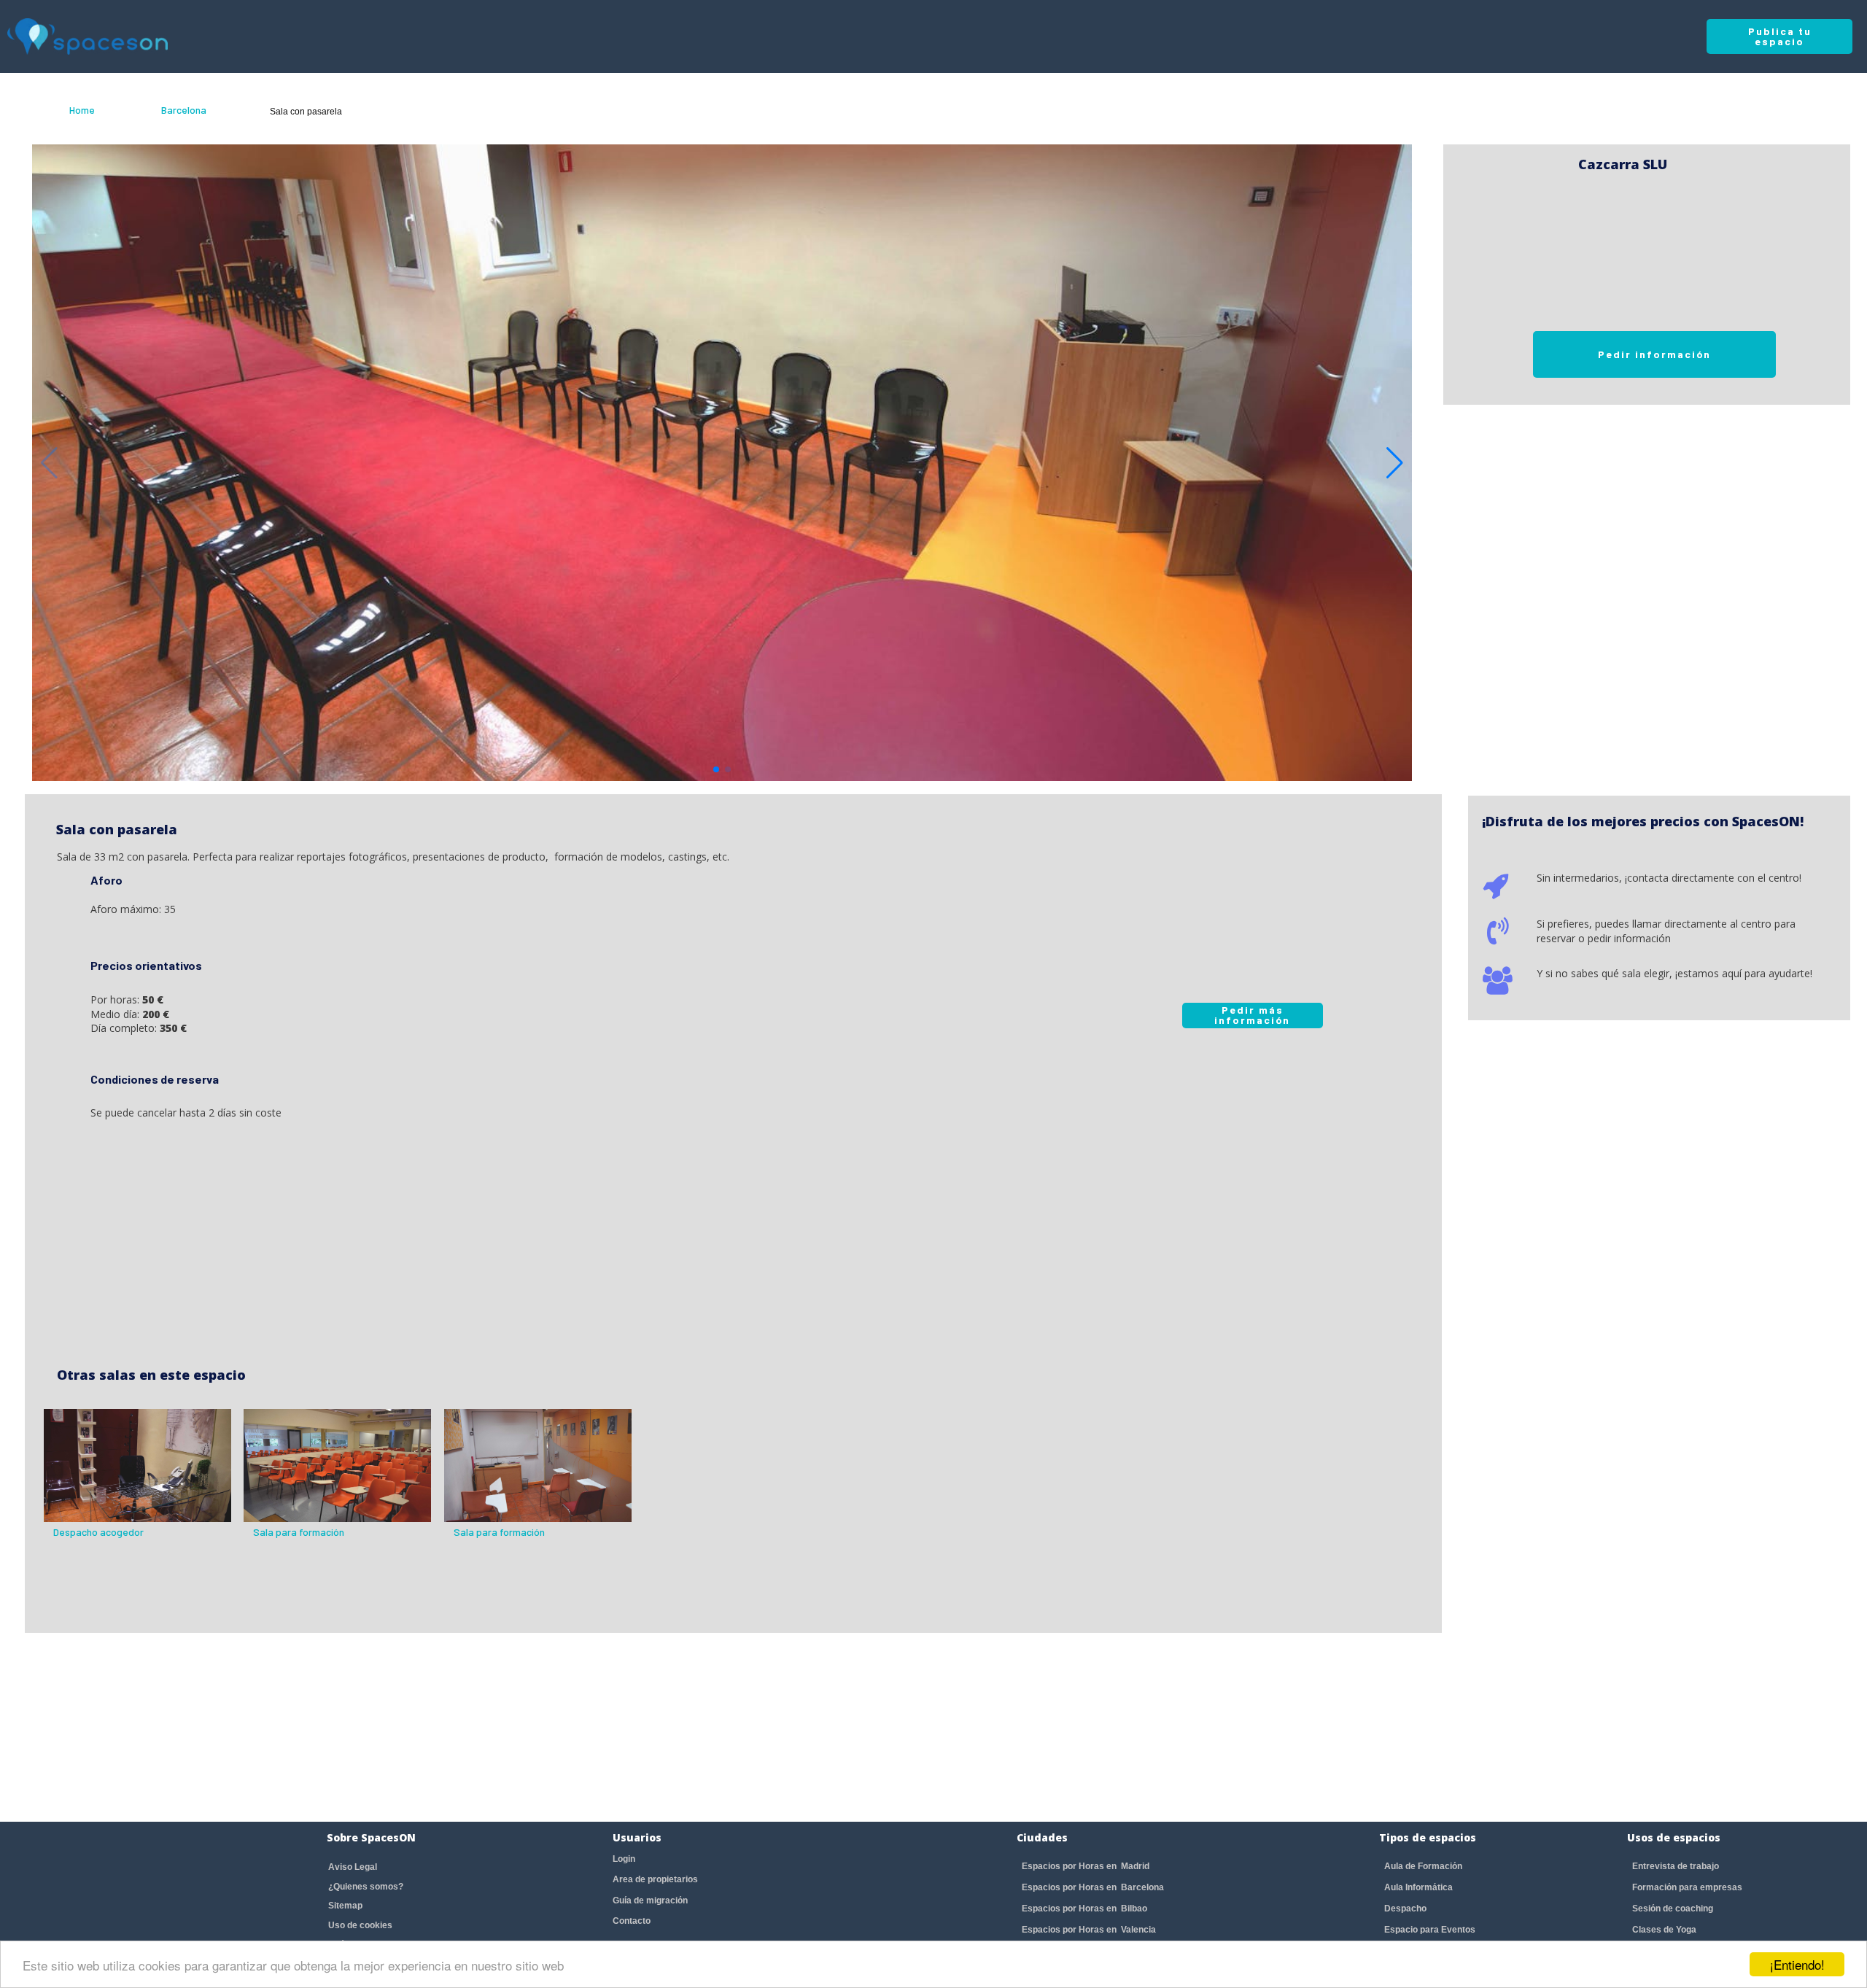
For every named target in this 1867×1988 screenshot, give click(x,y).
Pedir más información (1252, 1015)
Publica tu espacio (1780, 36)
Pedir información (1654, 354)
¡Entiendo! (1797, 1964)
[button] (1395, 463)
